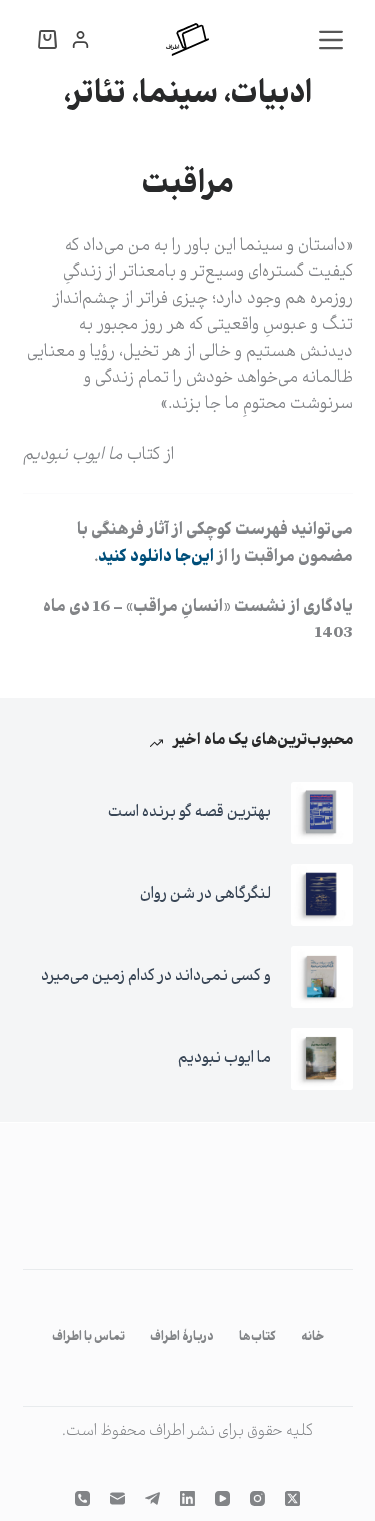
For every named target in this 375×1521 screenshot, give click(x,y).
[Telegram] (152, 1498)
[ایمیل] (117, 1498)
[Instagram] (257, 1498)
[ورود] (80, 39)
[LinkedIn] (187, 1498)
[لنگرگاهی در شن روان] (322, 895)
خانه (312, 1338)
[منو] (331, 40)
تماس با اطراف (88, 1338)
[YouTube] (222, 1498)
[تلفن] (82, 1498)
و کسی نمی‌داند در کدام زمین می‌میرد (156, 976)
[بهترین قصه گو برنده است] (322, 813)
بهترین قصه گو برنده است (189, 812)
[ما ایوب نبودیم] (322, 1059)
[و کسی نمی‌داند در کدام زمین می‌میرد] (322, 977)
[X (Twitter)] (292, 1498)
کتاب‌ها (257, 1338)
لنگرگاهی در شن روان (205, 894)
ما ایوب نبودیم (224, 1058)
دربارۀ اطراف (182, 1338)
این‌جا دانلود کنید (156, 557)
